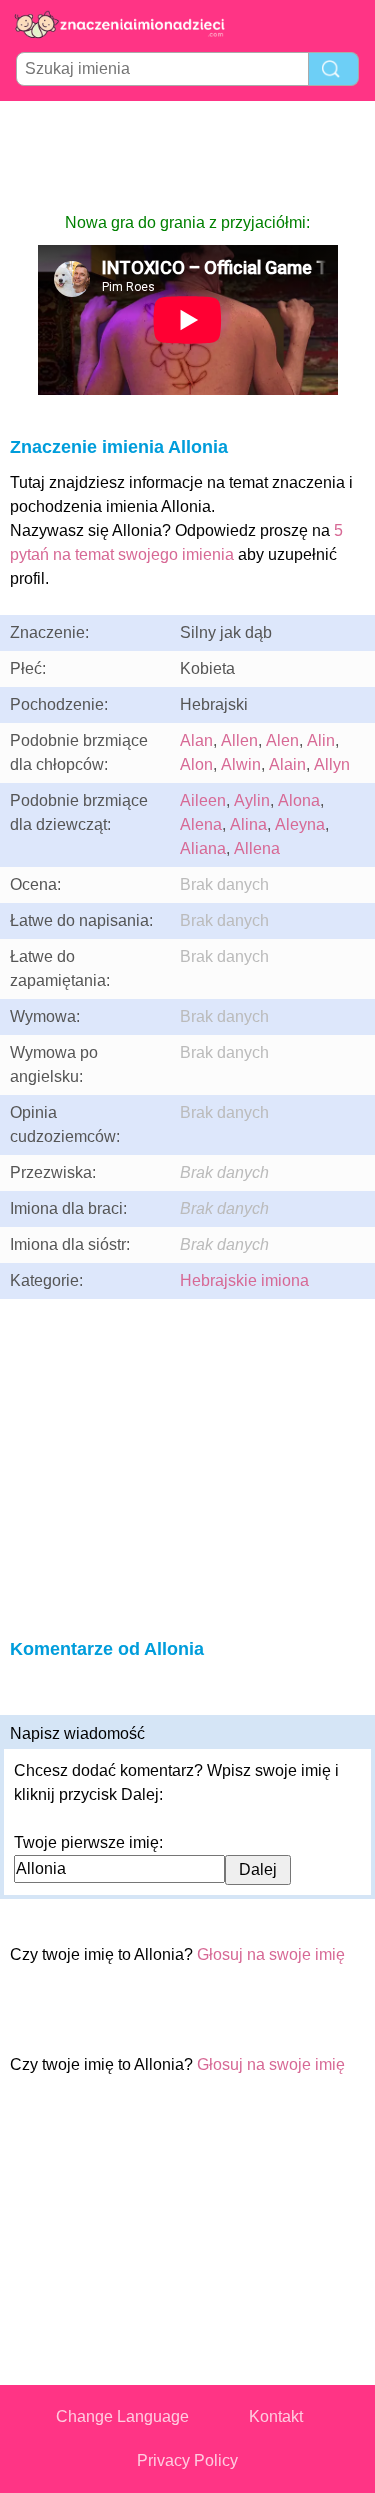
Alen (282, 740)
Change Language (122, 2416)
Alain (287, 764)
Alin (321, 740)
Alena (201, 824)
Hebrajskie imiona (244, 1280)
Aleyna (300, 824)
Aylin (252, 800)
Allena (257, 848)
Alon (196, 764)
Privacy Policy (187, 2460)
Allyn (332, 764)
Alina (248, 824)
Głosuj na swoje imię (271, 1954)
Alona (299, 800)
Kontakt (276, 2416)
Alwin (241, 764)
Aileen (203, 800)
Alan (196, 740)
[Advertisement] (188, 156)
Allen (239, 740)
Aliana (203, 848)
